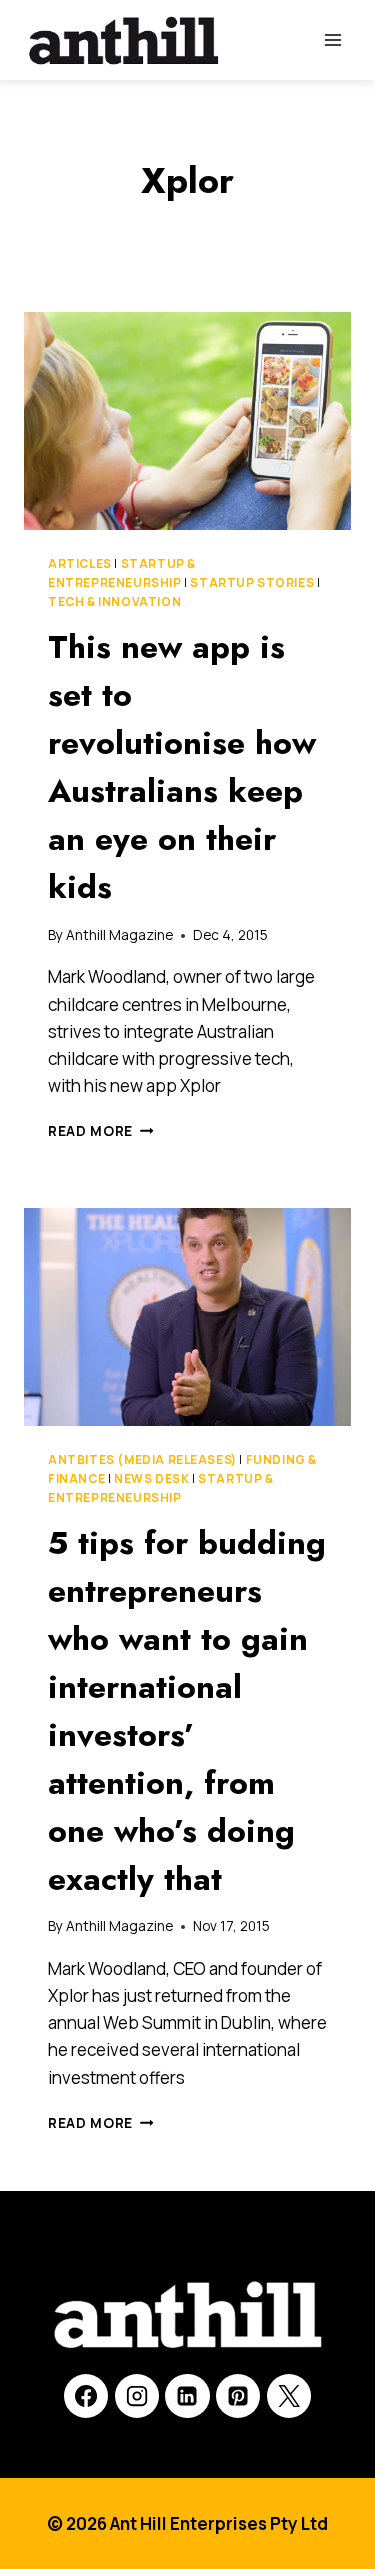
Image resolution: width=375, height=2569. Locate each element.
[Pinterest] (238, 2396)
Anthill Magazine (119, 935)
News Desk (151, 1478)
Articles (80, 563)
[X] (289, 2396)
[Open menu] (332, 39)
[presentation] (187, 421)
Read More (101, 1131)
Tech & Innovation (114, 601)
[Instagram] (137, 2396)
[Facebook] (86, 2396)
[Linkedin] (187, 2396)
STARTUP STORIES (252, 582)
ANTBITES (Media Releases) (142, 1459)
